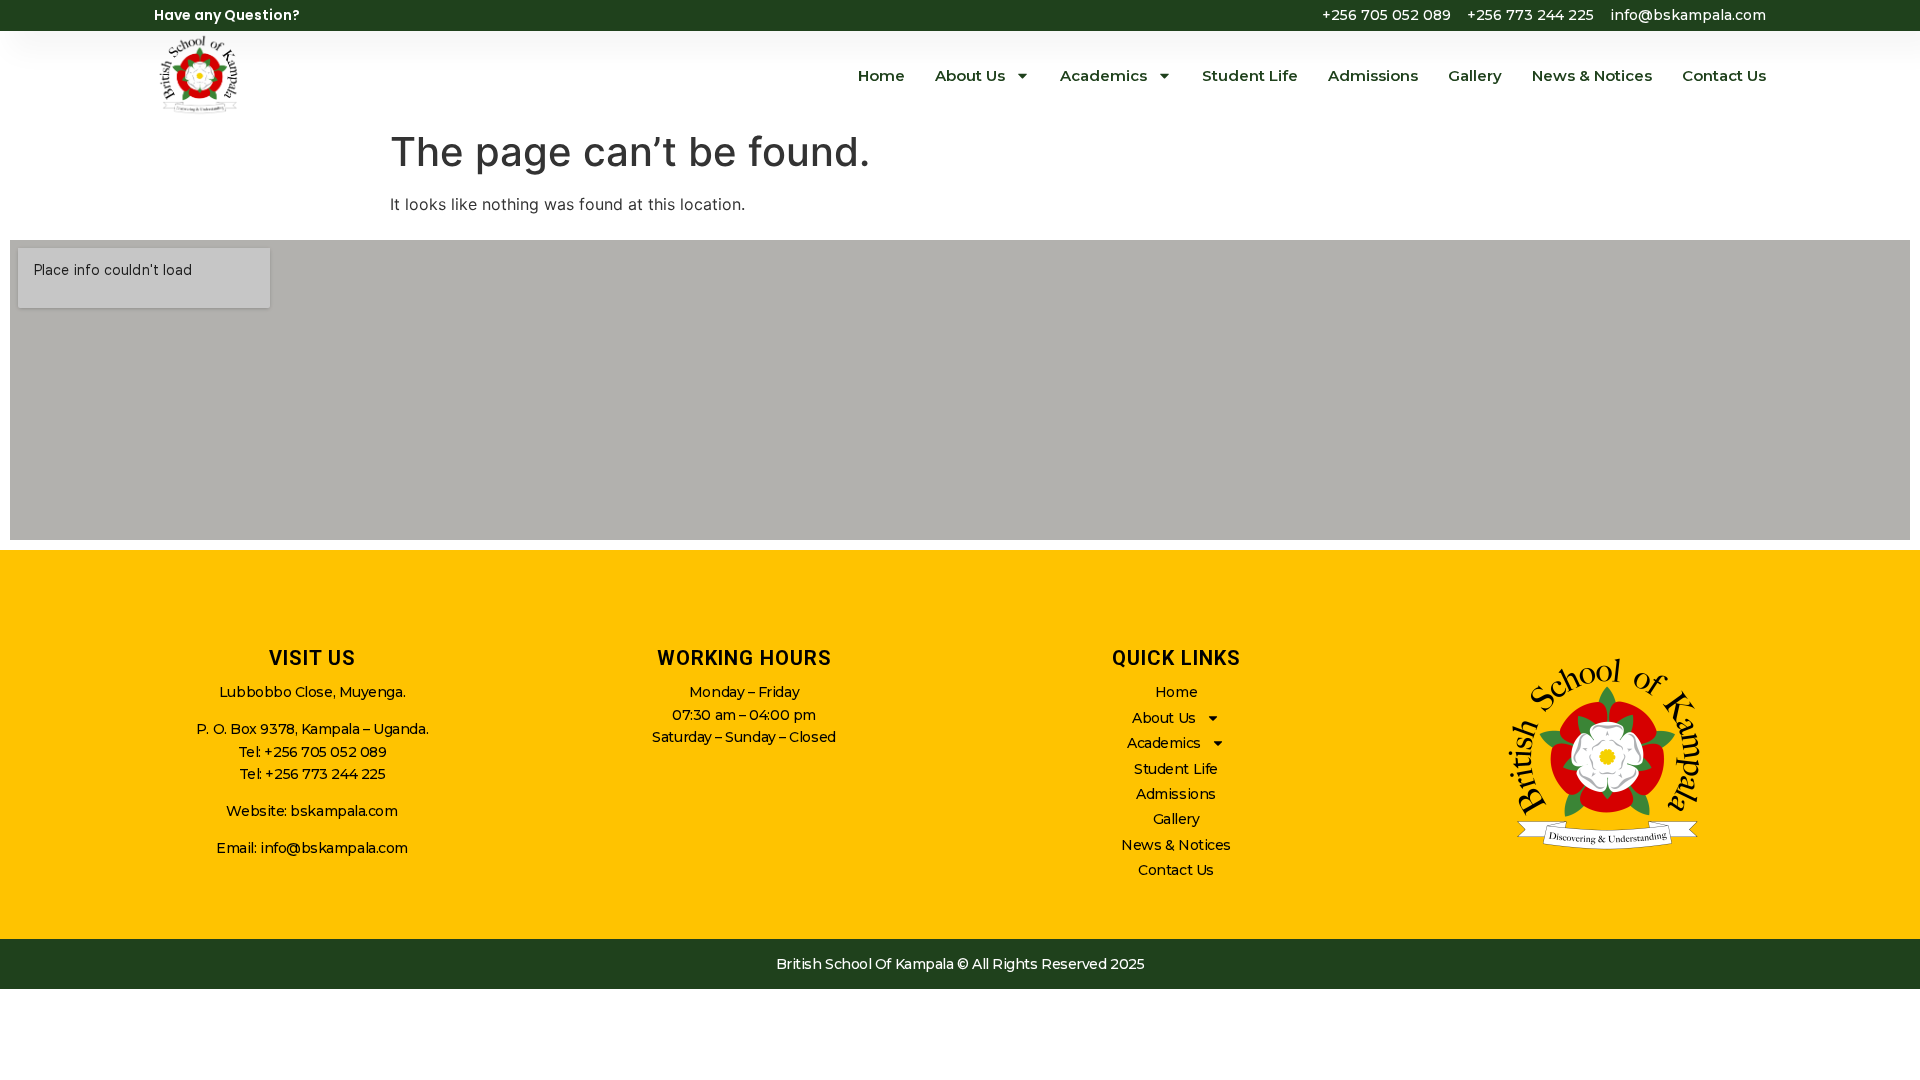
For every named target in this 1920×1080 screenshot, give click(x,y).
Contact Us (1724, 75)
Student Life (1250, 75)
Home (881, 75)
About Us (970, 75)
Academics (1103, 75)
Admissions (1373, 75)
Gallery (1475, 75)
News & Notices (1592, 75)
